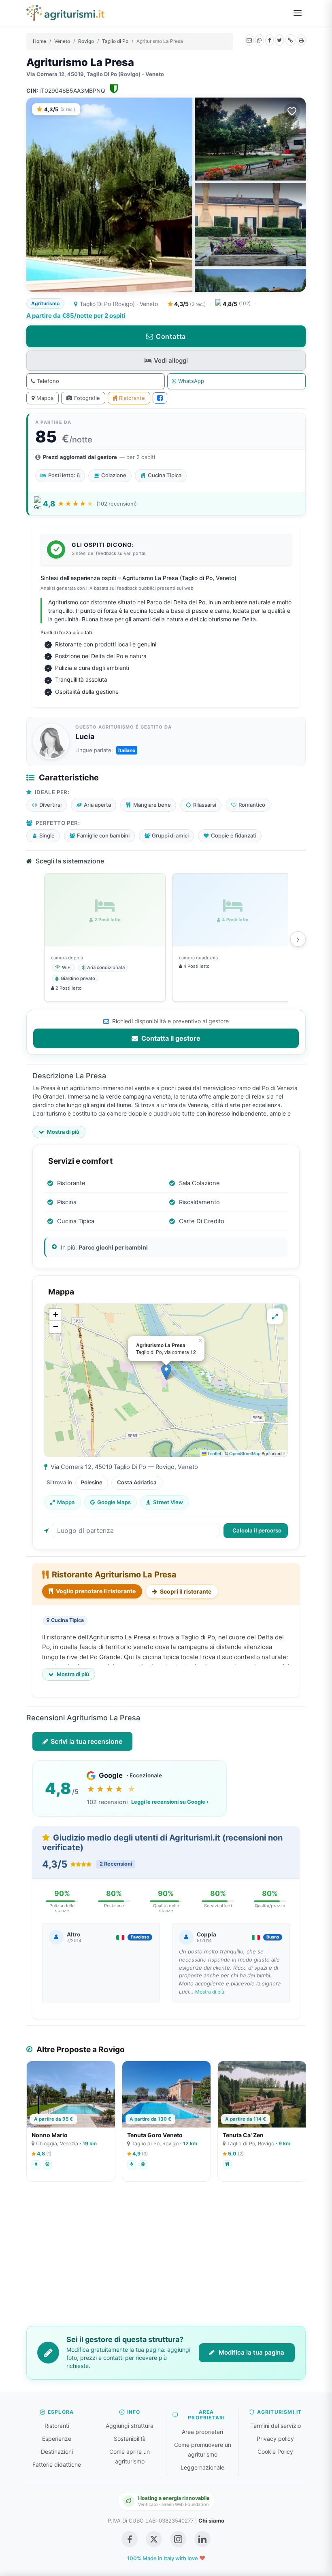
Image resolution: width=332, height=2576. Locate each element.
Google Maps (114, 1502)
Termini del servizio (276, 2426)
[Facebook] (270, 40)
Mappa (45, 398)
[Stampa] (301, 40)
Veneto (62, 41)
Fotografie (87, 398)
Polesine (92, 1482)
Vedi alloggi (171, 360)
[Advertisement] (166, 2259)
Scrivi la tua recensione (86, 1741)
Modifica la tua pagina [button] (251, 2352)
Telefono (48, 381)
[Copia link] (290, 40)
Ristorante (132, 398)
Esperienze (57, 2439)
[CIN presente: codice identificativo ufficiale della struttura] (114, 90)
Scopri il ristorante (185, 1591)
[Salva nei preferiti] (292, 111)
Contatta (171, 336)
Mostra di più (210, 1992)
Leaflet (214, 1453)
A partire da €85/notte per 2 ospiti (76, 316)
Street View (168, 1502)
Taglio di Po (115, 41)
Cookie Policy (275, 2452)
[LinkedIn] (202, 2539)
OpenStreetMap (245, 1453)
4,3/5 (189, 304)
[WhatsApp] (260, 40)
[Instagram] (178, 2539)
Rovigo (86, 41)
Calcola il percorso (257, 1530)
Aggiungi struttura (130, 2426)
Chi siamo (211, 2521)
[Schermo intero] (275, 1316)
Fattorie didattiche (57, 2464)
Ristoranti (57, 2426)
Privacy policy (275, 2439)
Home (39, 41)
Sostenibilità (130, 2439)
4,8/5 (237, 304)
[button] (166, 1372)
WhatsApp (191, 381)
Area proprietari (202, 2432)
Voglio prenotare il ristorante (95, 1591)
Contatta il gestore (170, 1038)
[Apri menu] (298, 13)
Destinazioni (57, 2452)
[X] (279, 40)
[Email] (249, 40)
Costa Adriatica (137, 1482)
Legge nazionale (202, 2467)
